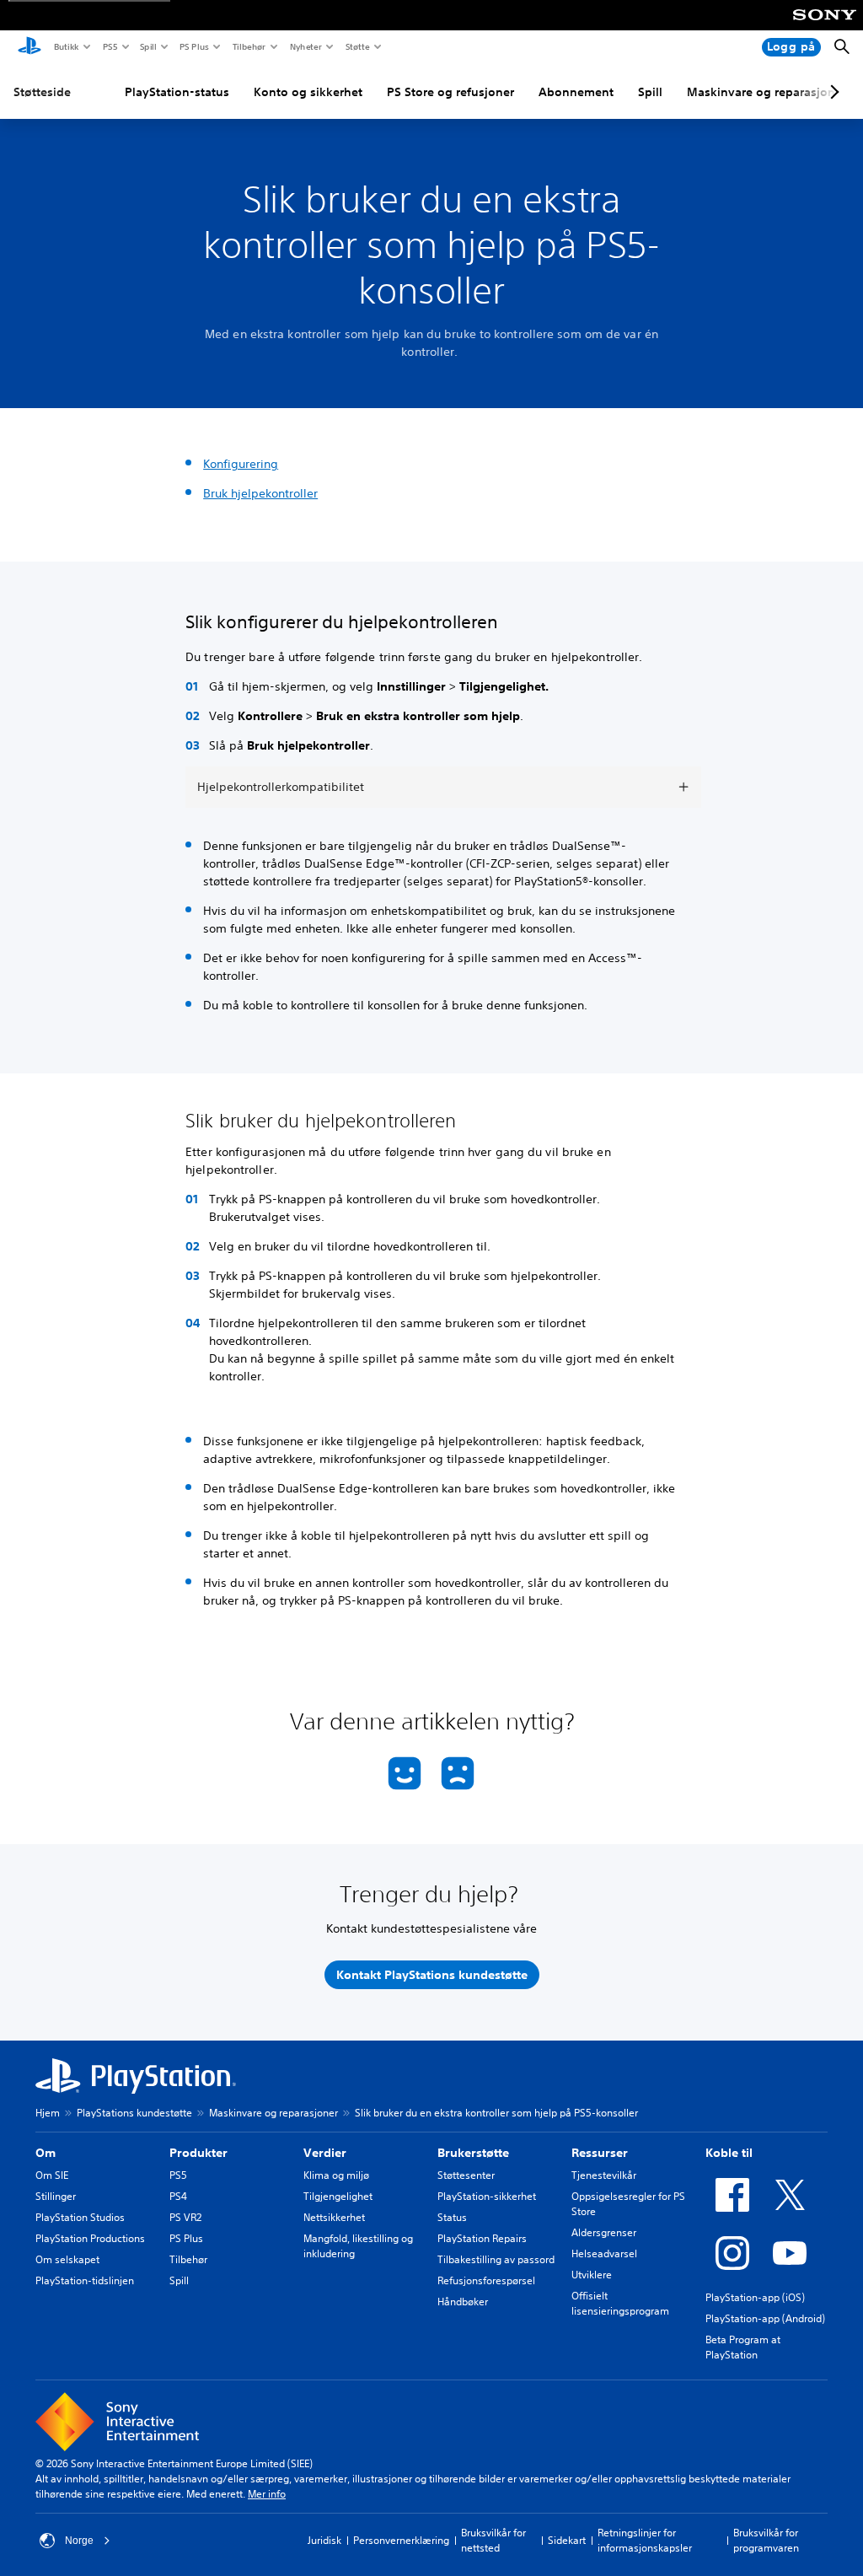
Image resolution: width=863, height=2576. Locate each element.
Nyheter (305, 46)
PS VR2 (185, 2217)
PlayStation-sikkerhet (487, 2196)
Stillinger (56, 2196)
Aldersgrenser (604, 2232)
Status (452, 2217)
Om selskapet (67, 2259)
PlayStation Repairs (482, 2238)
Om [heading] (46, 2153)
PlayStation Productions (90, 2238)
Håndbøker (463, 2302)
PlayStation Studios (80, 2217)
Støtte (357, 46)
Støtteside (42, 92)
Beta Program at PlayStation (743, 2347)
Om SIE (52, 2175)
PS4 (178, 2196)
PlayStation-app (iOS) (755, 2297)
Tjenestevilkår (604, 2175)
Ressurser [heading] (600, 2153)
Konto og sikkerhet (308, 92)
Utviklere (592, 2275)
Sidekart (567, 2540)
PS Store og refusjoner (450, 92)
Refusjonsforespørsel (486, 2280)
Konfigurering (241, 464)
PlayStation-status (177, 92)
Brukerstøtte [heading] (473, 2153)
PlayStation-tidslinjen (85, 2280)
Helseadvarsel (604, 2253)
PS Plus (193, 46)
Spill (147, 46)
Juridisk (324, 2540)
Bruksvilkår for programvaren (766, 2540)
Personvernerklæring (401, 2540)
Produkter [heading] (198, 2153)
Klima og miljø (336, 2175)
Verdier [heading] (325, 2153)
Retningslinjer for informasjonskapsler (645, 2540)
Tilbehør (249, 46)
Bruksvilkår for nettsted (493, 2540)
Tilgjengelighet (338, 2196)
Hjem (48, 2113)
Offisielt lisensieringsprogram (620, 2303)
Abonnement (576, 92)
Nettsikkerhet (334, 2217)
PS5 (109, 46)
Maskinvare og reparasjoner (767, 92)
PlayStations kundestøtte (134, 2113)
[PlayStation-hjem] (29, 47)
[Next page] (832, 92)
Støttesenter (466, 2175)
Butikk (66, 46)
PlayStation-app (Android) (765, 2318)
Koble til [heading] (729, 2153)
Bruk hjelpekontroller (260, 493)
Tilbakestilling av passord (496, 2259)
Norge (79, 2541)
